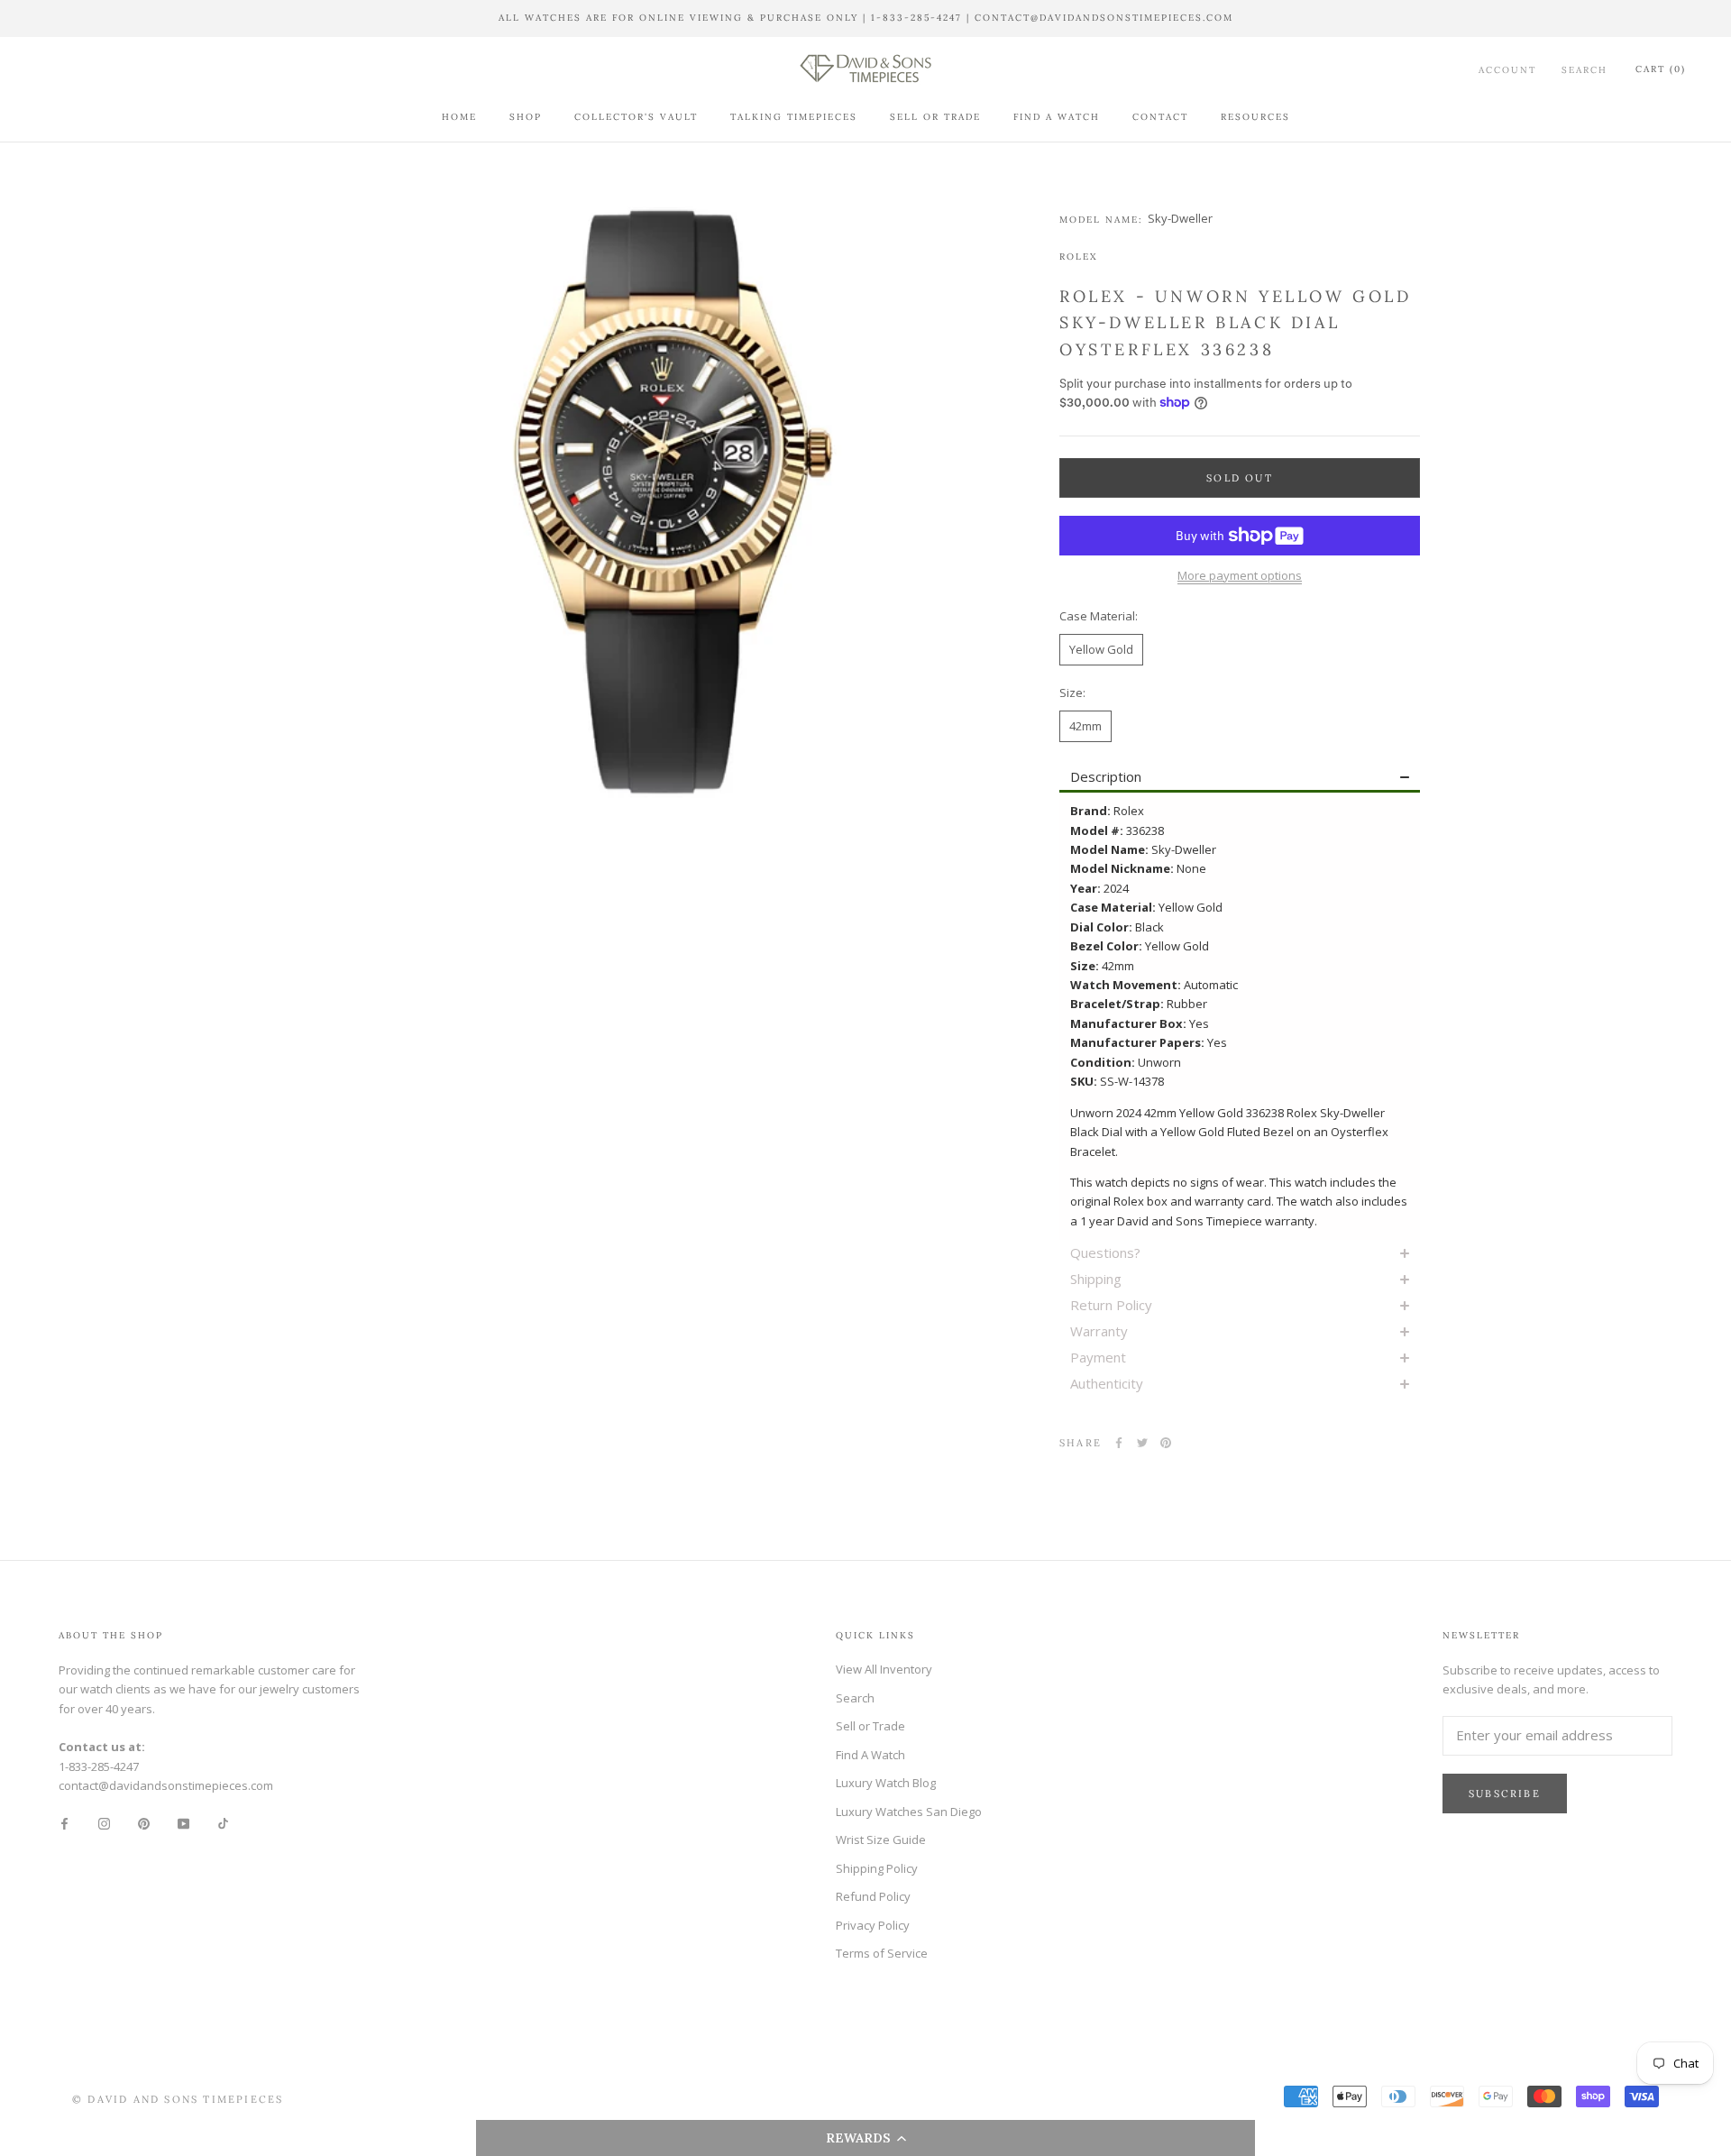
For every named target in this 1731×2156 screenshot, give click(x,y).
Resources (1255, 117)
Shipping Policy (877, 1868)
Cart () (1661, 69)
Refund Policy (873, 1896)
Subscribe (1505, 1794)
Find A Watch (1057, 117)
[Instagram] (104, 1823)
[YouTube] (183, 1823)
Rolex (1078, 257)
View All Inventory (884, 1669)
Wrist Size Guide (881, 1839)
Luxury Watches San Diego (909, 1812)
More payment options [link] (1240, 575)
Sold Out (1240, 478)
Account (1507, 69)
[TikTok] (223, 1823)
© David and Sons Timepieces (178, 2099)
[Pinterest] (1166, 1443)
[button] (865, 2138)
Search (1584, 69)
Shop (526, 117)
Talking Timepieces (794, 117)
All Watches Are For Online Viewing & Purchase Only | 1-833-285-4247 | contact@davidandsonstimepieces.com (866, 18)
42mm (1085, 726)
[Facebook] (1119, 1443)
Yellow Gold (1101, 649)
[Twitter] (1142, 1443)
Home (459, 117)
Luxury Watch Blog (886, 1783)
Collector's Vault (636, 117)
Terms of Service (882, 1953)
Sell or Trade (935, 117)
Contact (1160, 117)
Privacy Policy (873, 1925)
